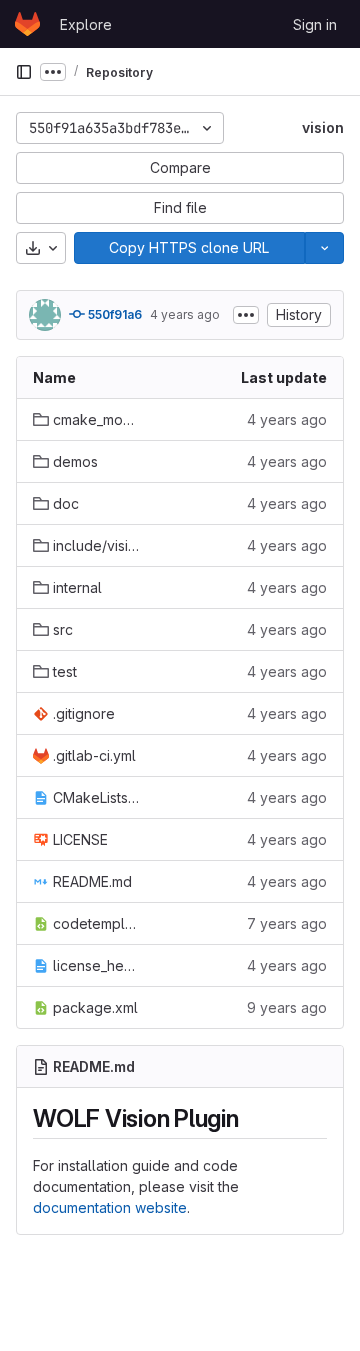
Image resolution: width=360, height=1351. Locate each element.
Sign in (315, 24)
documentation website (110, 1207)
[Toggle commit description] (246, 315)
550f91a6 (113, 314)
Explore (86, 24)
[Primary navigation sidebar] (24, 72)
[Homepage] (27, 24)
